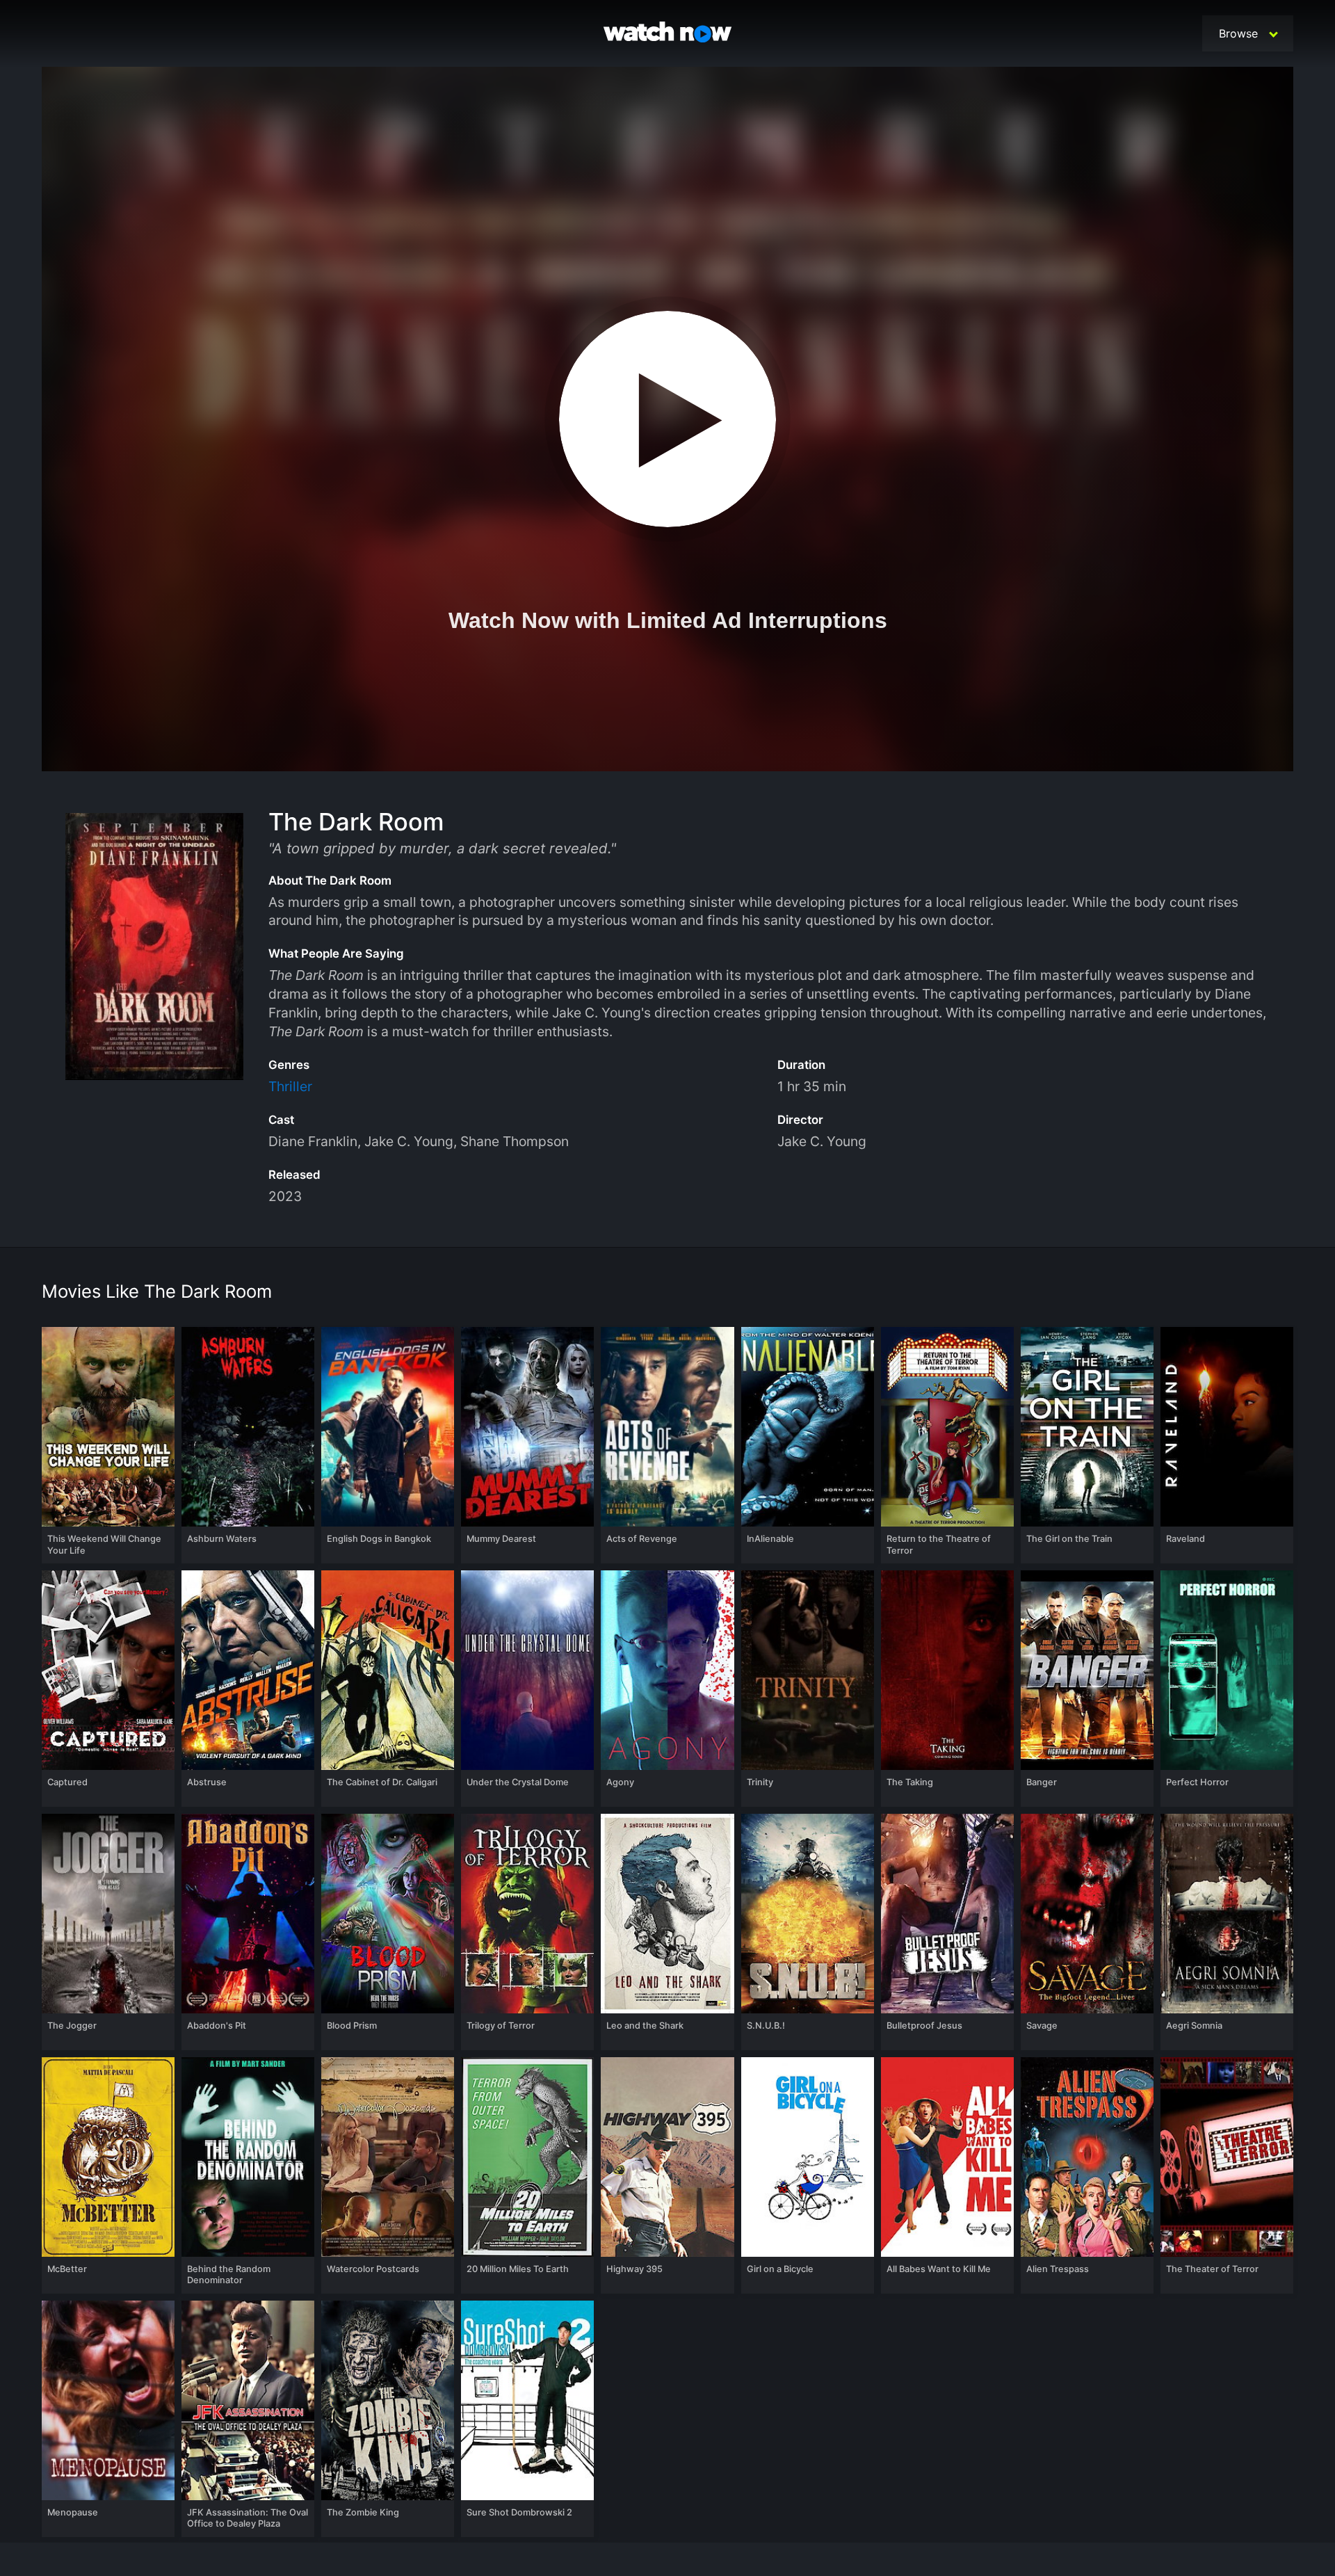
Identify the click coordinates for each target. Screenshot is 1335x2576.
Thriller (290, 1086)
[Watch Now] (667, 34)
